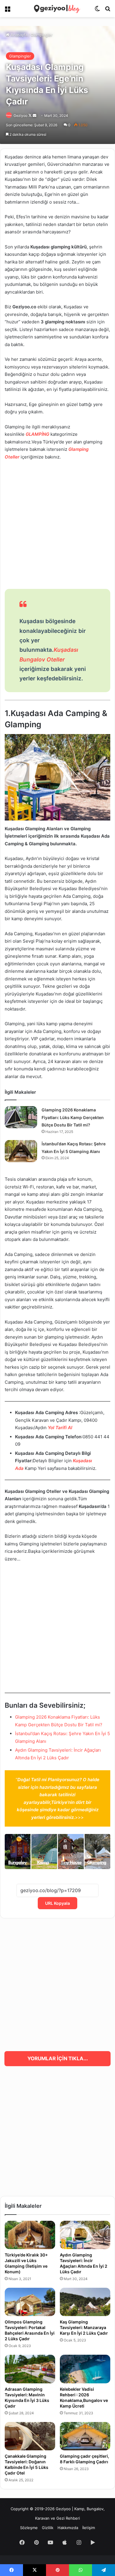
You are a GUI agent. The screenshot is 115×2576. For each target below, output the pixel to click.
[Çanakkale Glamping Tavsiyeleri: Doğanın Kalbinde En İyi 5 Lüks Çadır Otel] (30, 2436)
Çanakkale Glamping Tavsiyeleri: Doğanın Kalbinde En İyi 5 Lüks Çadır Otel (27, 2464)
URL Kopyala (57, 1903)
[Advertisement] (57, 525)
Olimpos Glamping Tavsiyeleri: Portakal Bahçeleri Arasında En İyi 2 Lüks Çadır (30, 2330)
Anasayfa (18, 35)
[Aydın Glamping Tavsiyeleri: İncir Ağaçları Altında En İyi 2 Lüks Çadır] (85, 2235)
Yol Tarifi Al (60, 1428)
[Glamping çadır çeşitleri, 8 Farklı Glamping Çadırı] (85, 2436)
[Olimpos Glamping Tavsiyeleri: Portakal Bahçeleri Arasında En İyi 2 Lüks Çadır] (30, 2302)
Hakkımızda (68, 2528)
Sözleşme (29, 2528)
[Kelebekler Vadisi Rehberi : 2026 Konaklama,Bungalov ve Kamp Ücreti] (85, 2369)
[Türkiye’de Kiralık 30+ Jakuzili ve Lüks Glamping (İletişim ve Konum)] (30, 2235)
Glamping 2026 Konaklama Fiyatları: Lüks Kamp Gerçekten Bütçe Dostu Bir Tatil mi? (73, 1117)
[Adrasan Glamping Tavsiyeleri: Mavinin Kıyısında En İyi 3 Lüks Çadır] (30, 2369)
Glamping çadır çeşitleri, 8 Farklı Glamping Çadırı (84, 2459)
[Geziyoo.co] (57, 9)
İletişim (89, 2528)
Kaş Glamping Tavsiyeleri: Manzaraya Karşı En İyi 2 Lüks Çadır (84, 2327)
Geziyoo (20, 116)
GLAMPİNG (37, 434)
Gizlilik (48, 2528)
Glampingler (42, 35)
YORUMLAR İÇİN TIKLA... (58, 2058)
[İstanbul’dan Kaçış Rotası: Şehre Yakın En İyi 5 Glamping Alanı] (21, 1151)
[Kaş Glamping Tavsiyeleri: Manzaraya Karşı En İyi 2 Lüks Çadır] (85, 2302)
